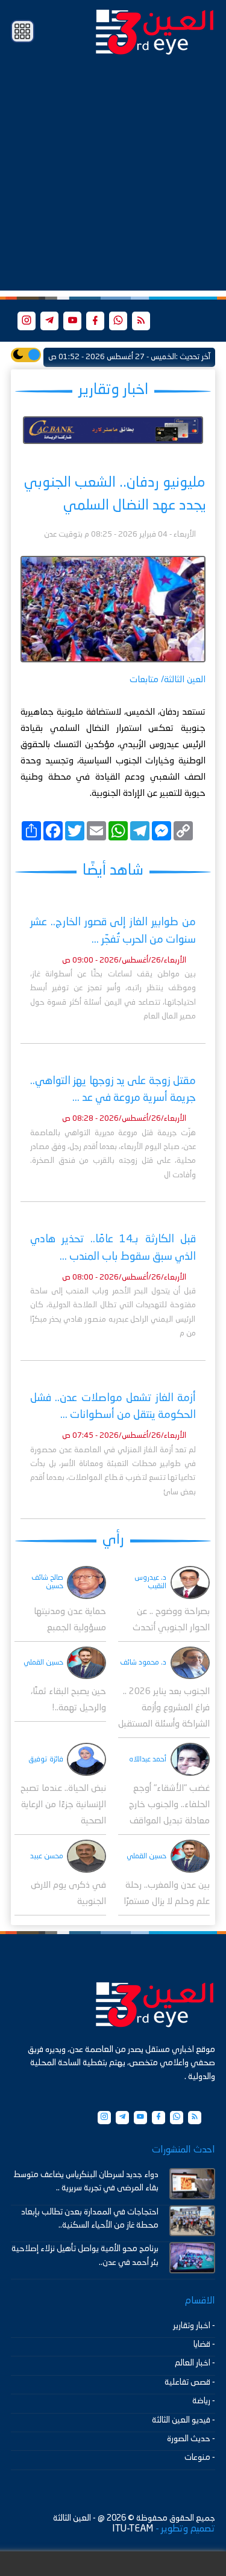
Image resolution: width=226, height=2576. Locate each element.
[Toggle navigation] (23, 32)
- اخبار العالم (195, 2363)
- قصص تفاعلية (190, 2382)
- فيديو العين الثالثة (184, 2420)
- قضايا (204, 2344)
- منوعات (200, 2457)
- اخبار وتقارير (194, 2326)
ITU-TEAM (133, 2529)
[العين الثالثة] (155, 31)
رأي (113, 1540)
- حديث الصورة (191, 2439)
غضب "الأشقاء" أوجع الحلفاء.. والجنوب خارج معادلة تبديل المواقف (169, 1805)
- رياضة (204, 2401)
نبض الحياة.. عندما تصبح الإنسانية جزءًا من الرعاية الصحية (63, 1805)
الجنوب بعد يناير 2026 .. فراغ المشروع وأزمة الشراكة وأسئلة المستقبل (164, 1708)
